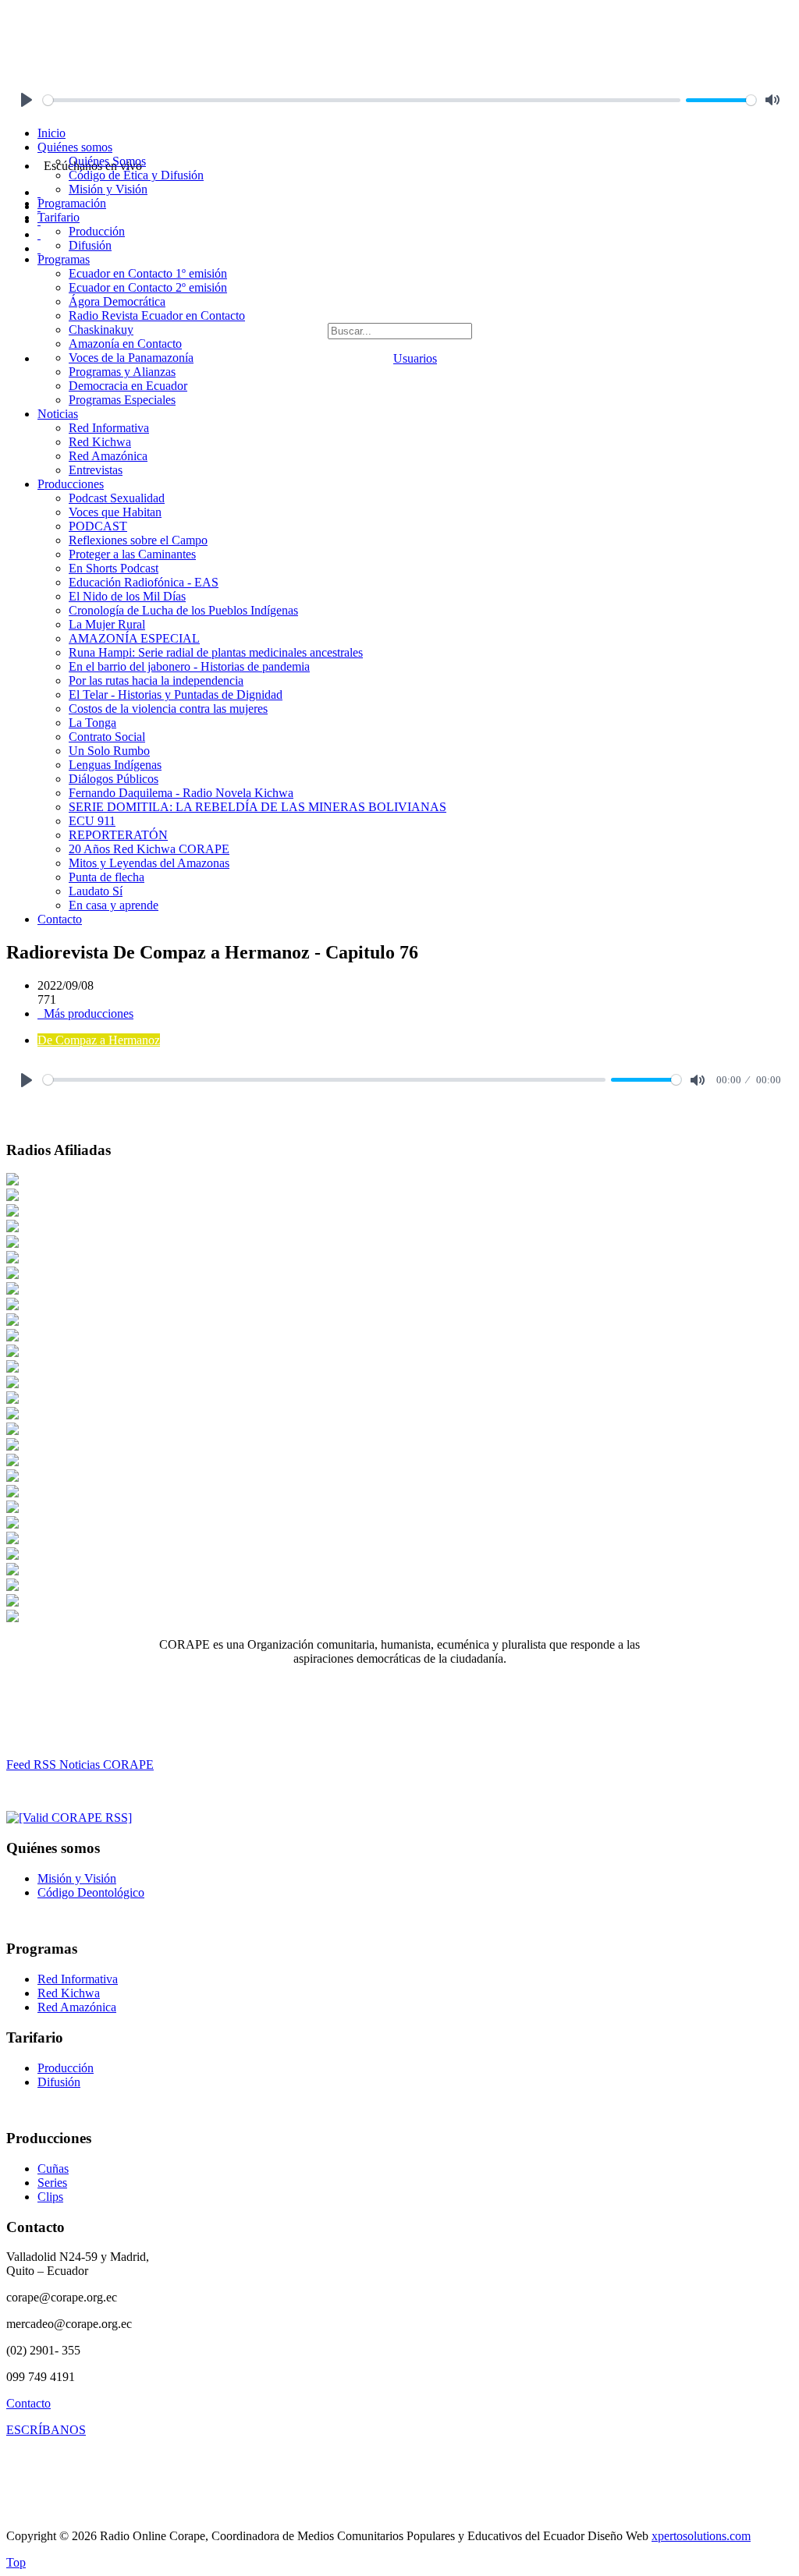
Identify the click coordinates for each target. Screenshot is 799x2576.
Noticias (58, 414)
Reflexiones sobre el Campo (138, 540)
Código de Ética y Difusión (136, 175)
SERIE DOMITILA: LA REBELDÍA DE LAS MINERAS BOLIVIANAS (257, 807)
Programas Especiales (122, 400)
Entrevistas (96, 470)
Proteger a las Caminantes (132, 554)
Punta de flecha (107, 877)
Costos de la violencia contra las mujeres (168, 709)
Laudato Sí (96, 891)
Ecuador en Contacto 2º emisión (148, 287)
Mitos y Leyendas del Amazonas (149, 863)
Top (16, 2562)
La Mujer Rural (107, 624)
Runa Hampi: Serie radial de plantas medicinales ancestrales (216, 652)
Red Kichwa (100, 442)
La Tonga (92, 723)
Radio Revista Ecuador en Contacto (157, 315)
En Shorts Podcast (114, 568)
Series (52, 2183)
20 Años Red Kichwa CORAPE (149, 849)
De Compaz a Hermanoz (99, 1040)
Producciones (71, 484)
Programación (72, 203)
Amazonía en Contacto (125, 344)
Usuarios (415, 358)
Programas (64, 259)
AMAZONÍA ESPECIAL (134, 638)
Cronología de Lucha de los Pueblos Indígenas (183, 610)
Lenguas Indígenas (115, 765)
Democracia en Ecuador (128, 386)
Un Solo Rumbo (109, 751)
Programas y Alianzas (122, 372)
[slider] (362, 100)
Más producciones (87, 1013)
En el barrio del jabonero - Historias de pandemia (189, 666)
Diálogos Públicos (114, 779)
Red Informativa (109, 428)
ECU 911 (92, 821)
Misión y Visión (108, 189)
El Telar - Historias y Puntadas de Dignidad (176, 694)
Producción (97, 231)
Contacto (60, 919)
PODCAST (98, 526)
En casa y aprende (114, 905)
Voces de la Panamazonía (131, 358)
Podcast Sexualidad (117, 498)
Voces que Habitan (115, 512)
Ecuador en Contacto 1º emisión (148, 273)
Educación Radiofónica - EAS (144, 582)
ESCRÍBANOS (46, 2430)
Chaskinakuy (101, 330)
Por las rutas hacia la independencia (156, 680)
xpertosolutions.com (701, 2536)
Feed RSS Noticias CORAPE (80, 1765)
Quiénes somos (75, 147)
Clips (50, 2197)
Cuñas (53, 2169)
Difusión (90, 245)
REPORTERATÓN (118, 835)
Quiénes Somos (107, 161)
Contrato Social (107, 737)
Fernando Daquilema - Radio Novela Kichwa (181, 793)
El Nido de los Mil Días (127, 596)
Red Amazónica (108, 456)
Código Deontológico (91, 1892)
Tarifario (59, 217)
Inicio (51, 133)
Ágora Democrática (117, 301)
